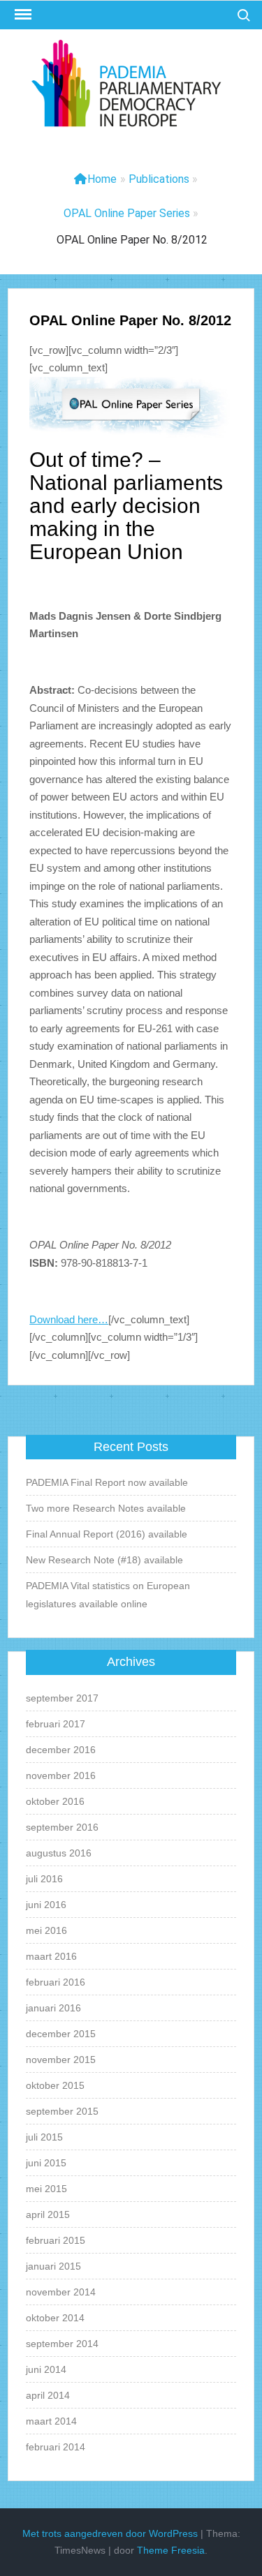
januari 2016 (53, 2008)
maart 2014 (51, 2421)
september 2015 (62, 2111)
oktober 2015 (55, 2085)
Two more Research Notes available (106, 1508)
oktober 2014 (55, 2318)
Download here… (69, 1319)
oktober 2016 (55, 1801)
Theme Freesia (171, 2550)
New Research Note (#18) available (104, 1560)
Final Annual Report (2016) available (107, 1534)
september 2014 (62, 2344)
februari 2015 (56, 2240)
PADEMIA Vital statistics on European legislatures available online (108, 1595)
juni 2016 (46, 1905)
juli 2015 (44, 2137)
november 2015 (61, 2060)
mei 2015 (46, 2189)
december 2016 (61, 1750)
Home (102, 179)
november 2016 (61, 1775)
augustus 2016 (59, 1853)
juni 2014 (46, 2369)
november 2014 (61, 2292)
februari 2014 (56, 2447)
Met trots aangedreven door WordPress (110, 2533)
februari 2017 (56, 1724)
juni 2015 (46, 2163)
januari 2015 (53, 2266)
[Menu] (22, 15)
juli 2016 (44, 1879)
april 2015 (48, 2214)
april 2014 (48, 2395)
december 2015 (61, 2034)
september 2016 (62, 1827)
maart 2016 (51, 1956)
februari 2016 (56, 1982)
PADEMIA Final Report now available (107, 1482)
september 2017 (62, 1698)
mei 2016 (46, 1930)
